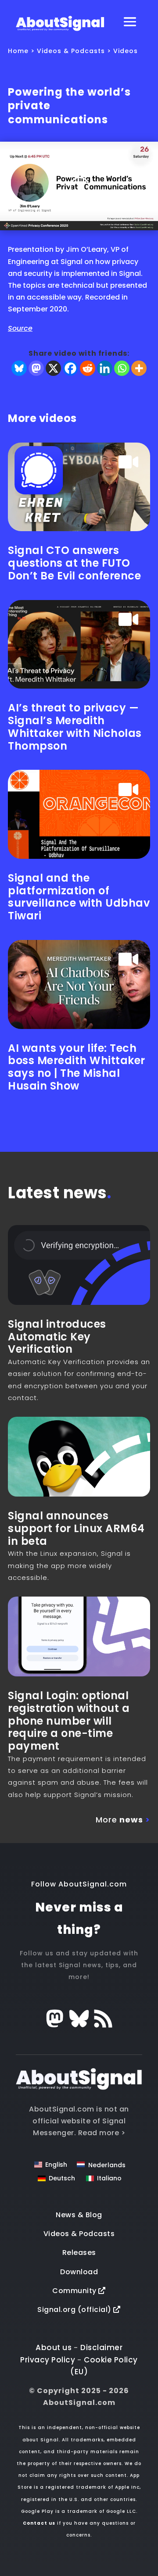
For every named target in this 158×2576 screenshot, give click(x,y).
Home (18, 51)
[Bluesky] (19, 368)
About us (54, 2347)
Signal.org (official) (75, 2310)
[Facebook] (70, 368)
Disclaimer (101, 2347)
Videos (126, 51)
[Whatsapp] (122, 368)
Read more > (102, 2133)
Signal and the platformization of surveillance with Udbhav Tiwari (79, 897)
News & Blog (79, 2215)
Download (79, 2272)
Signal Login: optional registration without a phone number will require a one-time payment (69, 1721)
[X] (53, 368)
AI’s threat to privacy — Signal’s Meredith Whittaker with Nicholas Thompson (75, 727)
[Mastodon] (36, 368)
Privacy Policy (48, 2360)
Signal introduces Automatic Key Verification (57, 1337)
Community (75, 2291)
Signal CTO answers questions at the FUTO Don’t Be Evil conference (74, 563)
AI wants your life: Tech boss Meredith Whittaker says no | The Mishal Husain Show (77, 1067)
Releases (79, 2253)
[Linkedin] (105, 368)
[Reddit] (88, 368)
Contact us (39, 2523)
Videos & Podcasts (71, 51)
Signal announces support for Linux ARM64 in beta (76, 1528)
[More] (139, 368)
